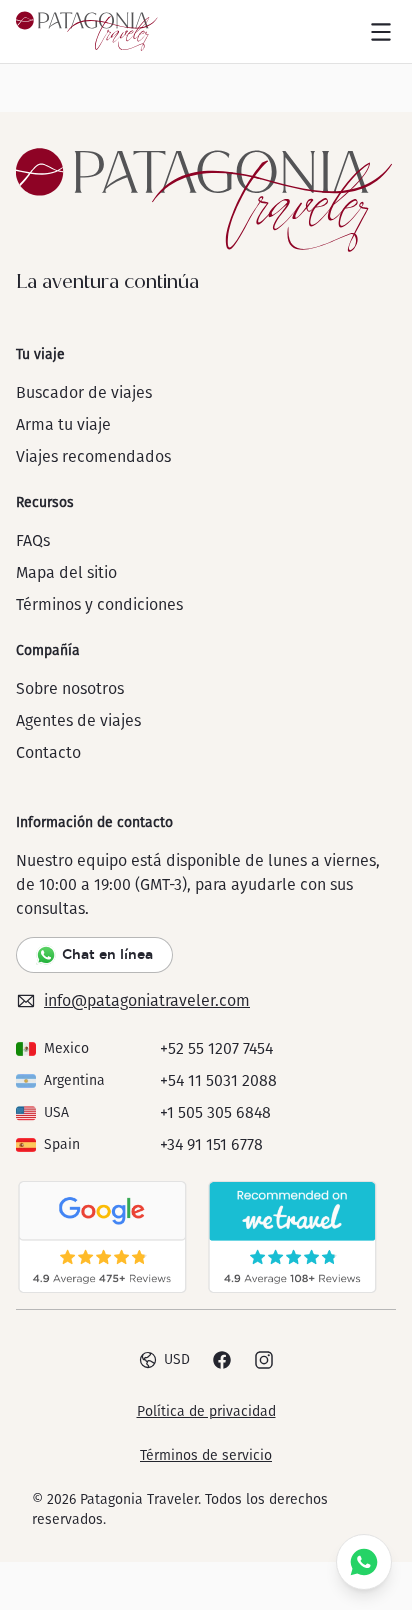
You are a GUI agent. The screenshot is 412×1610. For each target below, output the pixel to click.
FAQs (33, 540)
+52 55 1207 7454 (216, 1048)
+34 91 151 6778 (211, 1144)
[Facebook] (222, 1360)
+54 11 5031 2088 (218, 1080)
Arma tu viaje (63, 424)
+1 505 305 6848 (215, 1112)
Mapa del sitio (66, 572)
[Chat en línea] (364, 1562)
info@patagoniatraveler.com (147, 1000)
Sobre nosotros (70, 688)
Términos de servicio (206, 1455)
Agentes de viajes (78, 720)
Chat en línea (107, 954)
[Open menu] (381, 32)
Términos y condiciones (99, 604)
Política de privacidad (206, 1411)
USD (177, 1359)
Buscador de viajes (84, 392)
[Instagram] (264, 1360)
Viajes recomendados (93, 456)
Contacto (48, 752)
